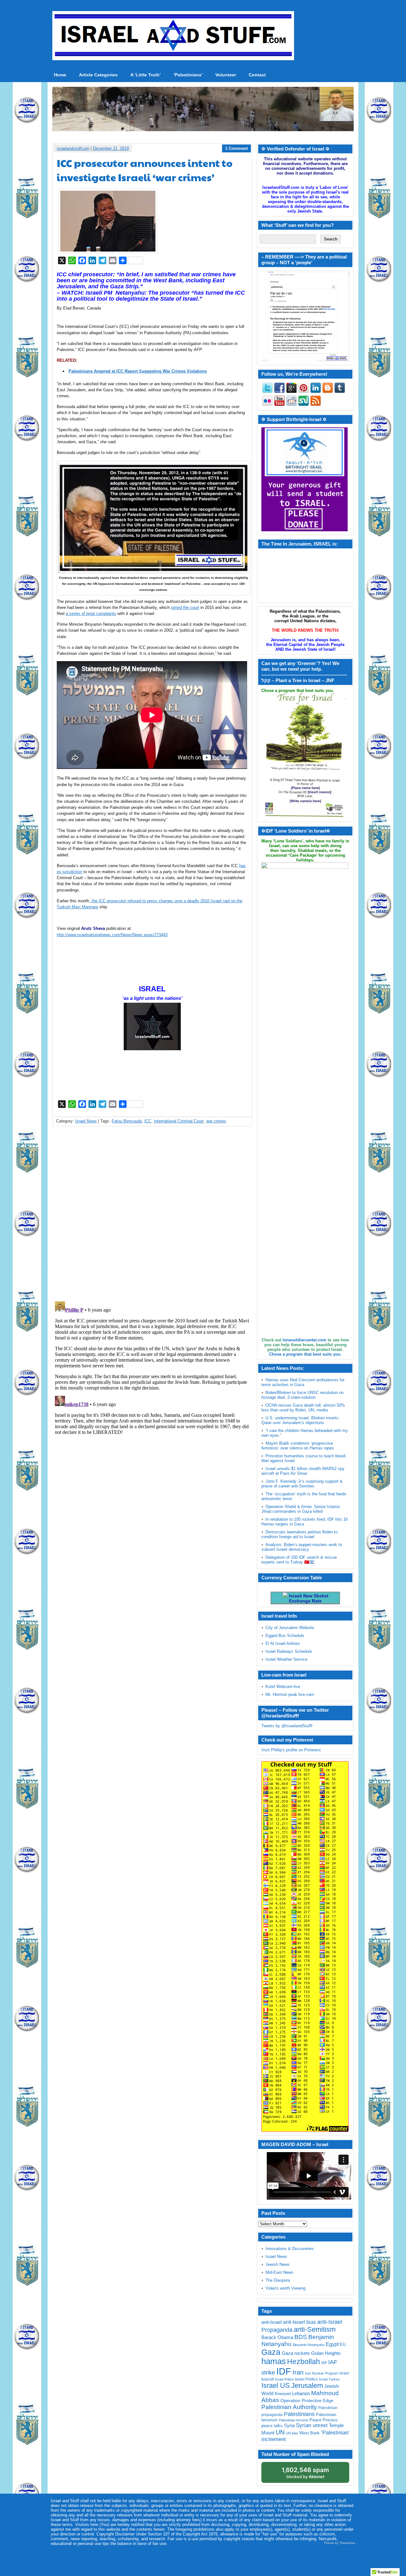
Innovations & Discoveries (290, 2249)
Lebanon (301, 2394)
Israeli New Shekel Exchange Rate (308, 1598)
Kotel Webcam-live (283, 1687)
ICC (148, 1121)
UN (280, 2432)
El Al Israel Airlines (283, 1643)
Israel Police (284, 2379)
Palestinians (299, 2414)
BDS (301, 2337)
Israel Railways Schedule (289, 1651)
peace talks (272, 2426)
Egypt (332, 2344)
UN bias (292, 2433)
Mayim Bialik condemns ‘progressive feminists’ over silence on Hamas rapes (298, 1446)
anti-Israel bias (299, 2322)
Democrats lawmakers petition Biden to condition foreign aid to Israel (299, 1534)
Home (60, 75)
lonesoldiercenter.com (304, 1340)
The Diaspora (278, 2280)
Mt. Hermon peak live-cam (290, 1694)
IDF (284, 2371)
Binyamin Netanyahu (309, 2345)
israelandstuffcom (73, 148)
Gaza (271, 2352)
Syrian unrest (312, 2425)
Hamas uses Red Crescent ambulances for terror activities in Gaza (303, 1382)
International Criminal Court (179, 1121)
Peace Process (324, 2420)
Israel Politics (306, 2379)
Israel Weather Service (286, 1659)
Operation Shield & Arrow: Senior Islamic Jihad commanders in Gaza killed (301, 1509)
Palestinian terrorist (294, 2420)
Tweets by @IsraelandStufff (287, 1726)
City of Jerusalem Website (290, 1628)
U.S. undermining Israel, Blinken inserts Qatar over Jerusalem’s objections (300, 1420)
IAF (324, 2363)
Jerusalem (307, 2385)
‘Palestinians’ (188, 75)
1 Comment (236, 148)
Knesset (283, 2394)
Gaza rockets (296, 2353)
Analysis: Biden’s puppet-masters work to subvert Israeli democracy (302, 1547)
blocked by (305, 2473)
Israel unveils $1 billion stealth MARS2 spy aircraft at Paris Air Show (303, 1471)
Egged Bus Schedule (285, 1636)
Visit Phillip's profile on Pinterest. (292, 1750)
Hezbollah (304, 2362)
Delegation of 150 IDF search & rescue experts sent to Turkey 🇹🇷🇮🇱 (299, 1560)
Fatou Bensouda (127, 1121)
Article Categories (98, 75)
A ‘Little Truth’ (146, 75)
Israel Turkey (329, 2379)
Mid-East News (279, 2272)
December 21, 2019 (111, 148)
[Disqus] (152, 1215)
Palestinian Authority (289, 2407)
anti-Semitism (315, 2329)
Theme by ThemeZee (340, 2543)
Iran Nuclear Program (321, 2373)
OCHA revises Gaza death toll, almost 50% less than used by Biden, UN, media (303, 1408)
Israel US (276, 2385)
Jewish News (278, 2264)
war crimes (216, 1121)
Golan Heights (326, 2353)
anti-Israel (272, 2322)
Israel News (86, 1121)
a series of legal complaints (91, 614)
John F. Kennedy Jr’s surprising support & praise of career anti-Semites (302, 1484)
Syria (289, 2425)
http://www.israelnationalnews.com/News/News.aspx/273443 (112, 935)
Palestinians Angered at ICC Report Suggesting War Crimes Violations (138, 371)
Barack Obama (277, 2337)
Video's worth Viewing (285, 2288)
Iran (298, 2372)
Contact (257, 75)
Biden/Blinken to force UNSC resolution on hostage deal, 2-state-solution (302, 1395)
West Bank (310, 2433)
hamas (274, 2361)
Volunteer (226, 75)
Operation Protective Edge (307, 2400)
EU (343, 2345)
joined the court (185, 607)
